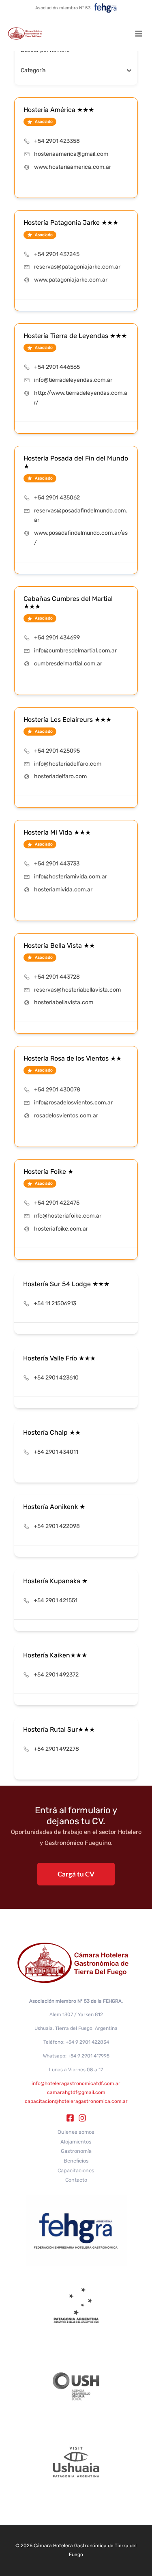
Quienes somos (76, 2132)
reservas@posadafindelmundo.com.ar (81, 515)
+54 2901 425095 (57, 751)
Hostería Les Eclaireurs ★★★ (67, 720)
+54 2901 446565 (57, 367)
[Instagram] (82, 2118)
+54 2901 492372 (56, 1675)
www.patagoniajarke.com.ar (71, 280)
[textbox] (33, 71)
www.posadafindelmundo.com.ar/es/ (81, 538)
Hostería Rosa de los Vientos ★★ (73, 1058)
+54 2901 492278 (56, 1749)
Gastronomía (76, 2151)
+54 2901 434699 (57, 638)
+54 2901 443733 (57, 864)
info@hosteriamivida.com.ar (71, 877)
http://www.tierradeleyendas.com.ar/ (81, 398)
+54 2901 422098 (57, 1526)
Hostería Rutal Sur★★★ (59, 1729)
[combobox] (73, 71)
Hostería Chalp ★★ (52, 1432)
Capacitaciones (76, 2170)
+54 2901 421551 (56, 1600)
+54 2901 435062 (57, 498)
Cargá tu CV (76, 1874)
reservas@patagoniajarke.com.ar (77, 267)
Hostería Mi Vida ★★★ (57, 832)
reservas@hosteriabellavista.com (77, 990)
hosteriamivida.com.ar (63, 890)
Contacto (76, 2180)
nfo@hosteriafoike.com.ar (68, 1216)
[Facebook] (70, 2118)
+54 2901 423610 (56, 1378)
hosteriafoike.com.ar (61, 1229)
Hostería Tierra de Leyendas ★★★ (75, 336)
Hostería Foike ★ (48, 1172)
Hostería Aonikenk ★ (54, 1507)
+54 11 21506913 (55, 1303)
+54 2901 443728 (57, 977)
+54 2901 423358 (57, 141)
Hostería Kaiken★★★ (55, 1655)
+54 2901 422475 (57, 1203)
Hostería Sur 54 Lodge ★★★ (66, 1284)
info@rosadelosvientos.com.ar (73, 1103)
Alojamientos (76, 2142)
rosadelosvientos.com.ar (66, 1116)
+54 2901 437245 (57, 254)
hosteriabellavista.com (64, 1002)
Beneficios (76, 2161)
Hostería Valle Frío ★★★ (59, 1358)
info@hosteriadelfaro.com (68, 764)
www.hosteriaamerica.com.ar (73, 167)
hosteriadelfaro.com (60, 776)
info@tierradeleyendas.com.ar (73, 380)
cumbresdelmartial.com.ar (68, 664)
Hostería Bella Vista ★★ (59, 946)
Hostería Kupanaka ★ (55, 1581)
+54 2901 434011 (56, 1452)
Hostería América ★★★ (59, 110)
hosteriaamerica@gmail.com (71, 154)
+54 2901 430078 (57, 1090)
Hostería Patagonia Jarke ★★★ (71, 223)
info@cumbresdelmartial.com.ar (75, 651)
